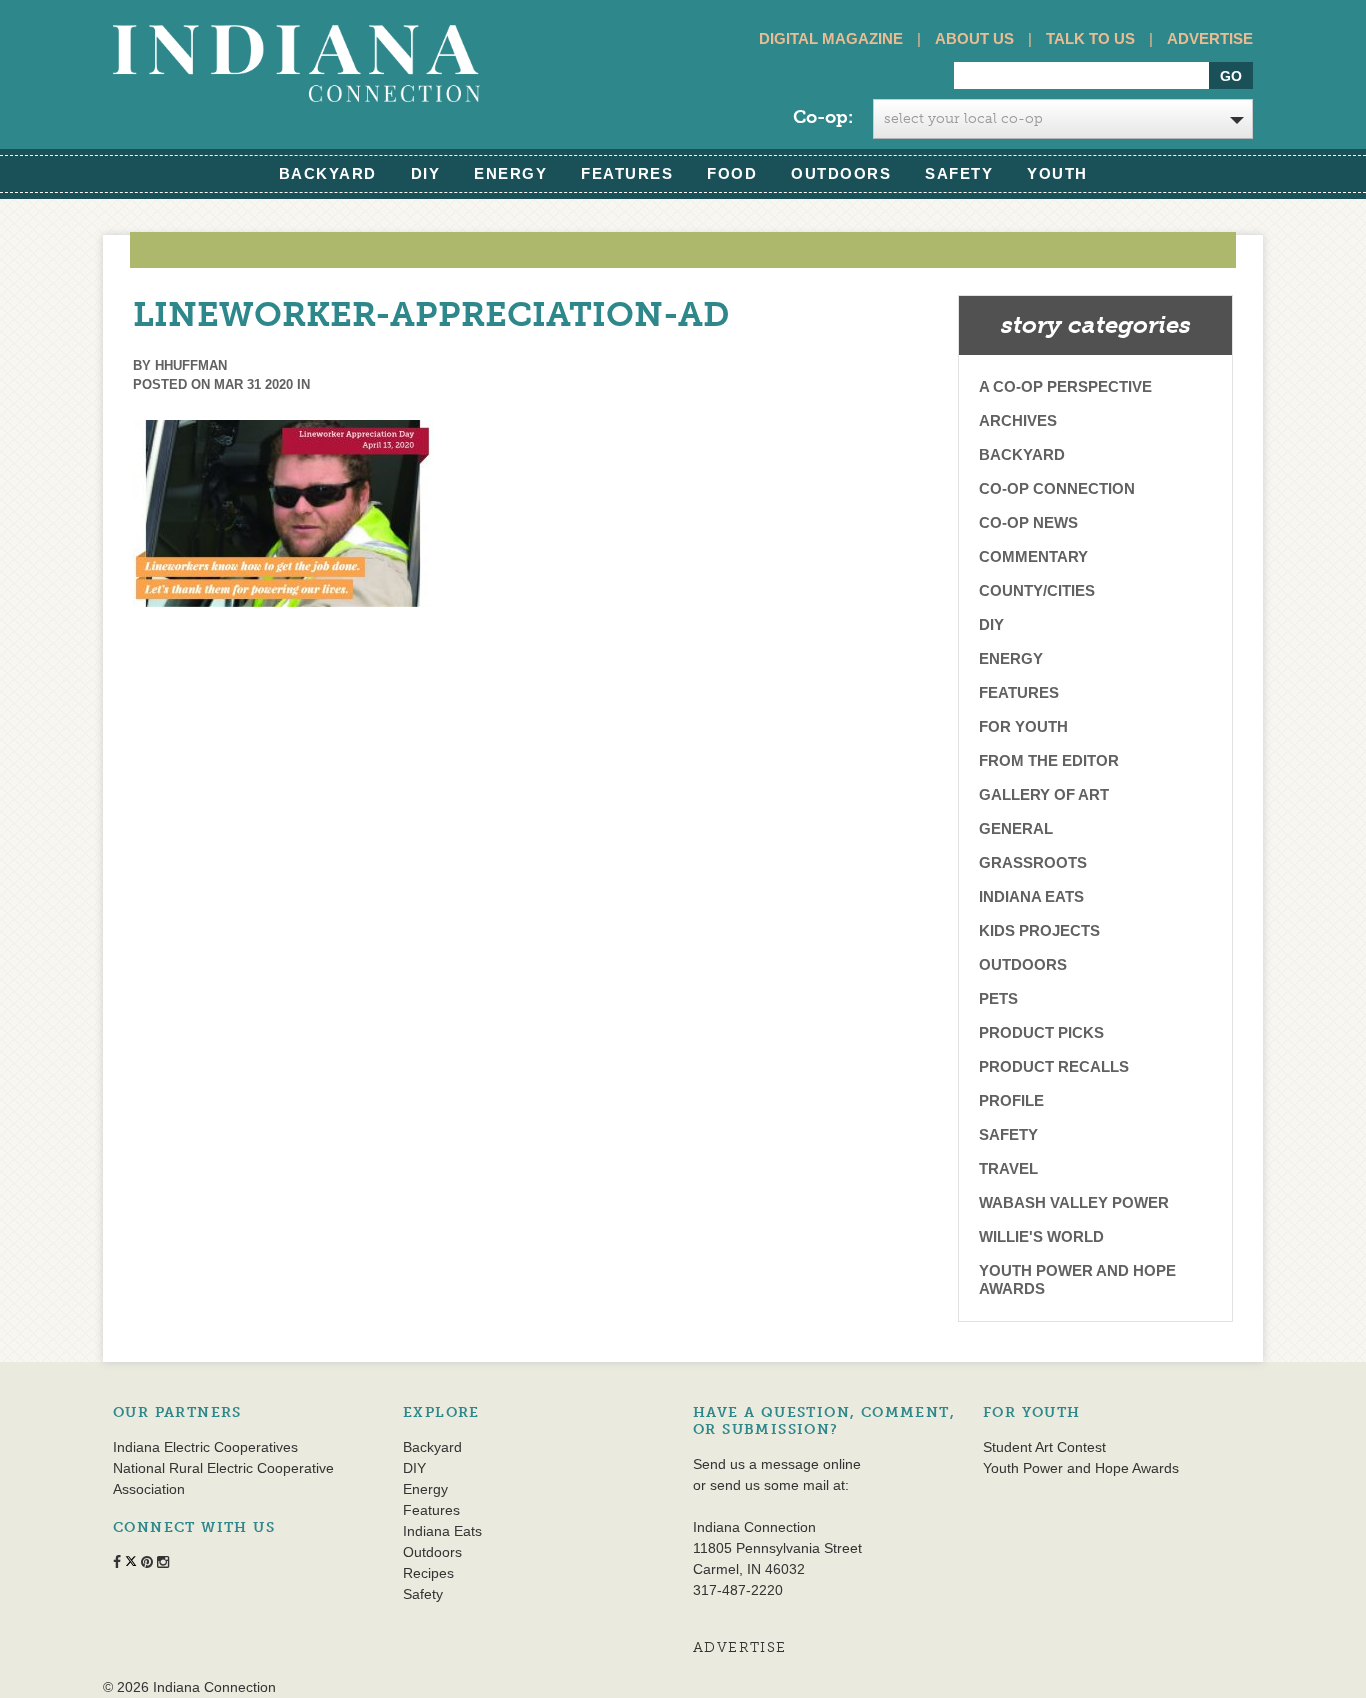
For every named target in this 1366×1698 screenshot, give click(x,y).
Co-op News (1028, 522)
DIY (426, 173)
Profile (1011, 1100)
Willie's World (1041, 1236)
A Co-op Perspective (1065, 386)
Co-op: (823, 117)
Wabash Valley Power (1074, 1202)
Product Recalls (1054, 1066)
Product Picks (1041, 1032)
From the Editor (1049, 760)
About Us (974, 38)
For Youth (1023, 726)
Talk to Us (1090, 38)
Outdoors (841, 173)
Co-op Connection (1057, 488)
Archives (1018, 420)
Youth (1057, 173)
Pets (998, 998)
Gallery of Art (1044, 794)
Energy (510, 173)
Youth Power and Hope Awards (1077, 1279)
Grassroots (1033, 862)
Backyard (328, 173)
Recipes (428, 1573)
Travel (1008, 1168)
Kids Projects (1039, 930)
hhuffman (191, 365)
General (1016, 828)
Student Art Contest (1044, 1447)
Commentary (1033, 556)
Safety (959, 173)
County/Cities (1037, 590)
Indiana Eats (1031, 896)
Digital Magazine (831, 38)
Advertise (1210, 38)
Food (732, 173)
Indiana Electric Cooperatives (205, 1447)
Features (627, 173)
